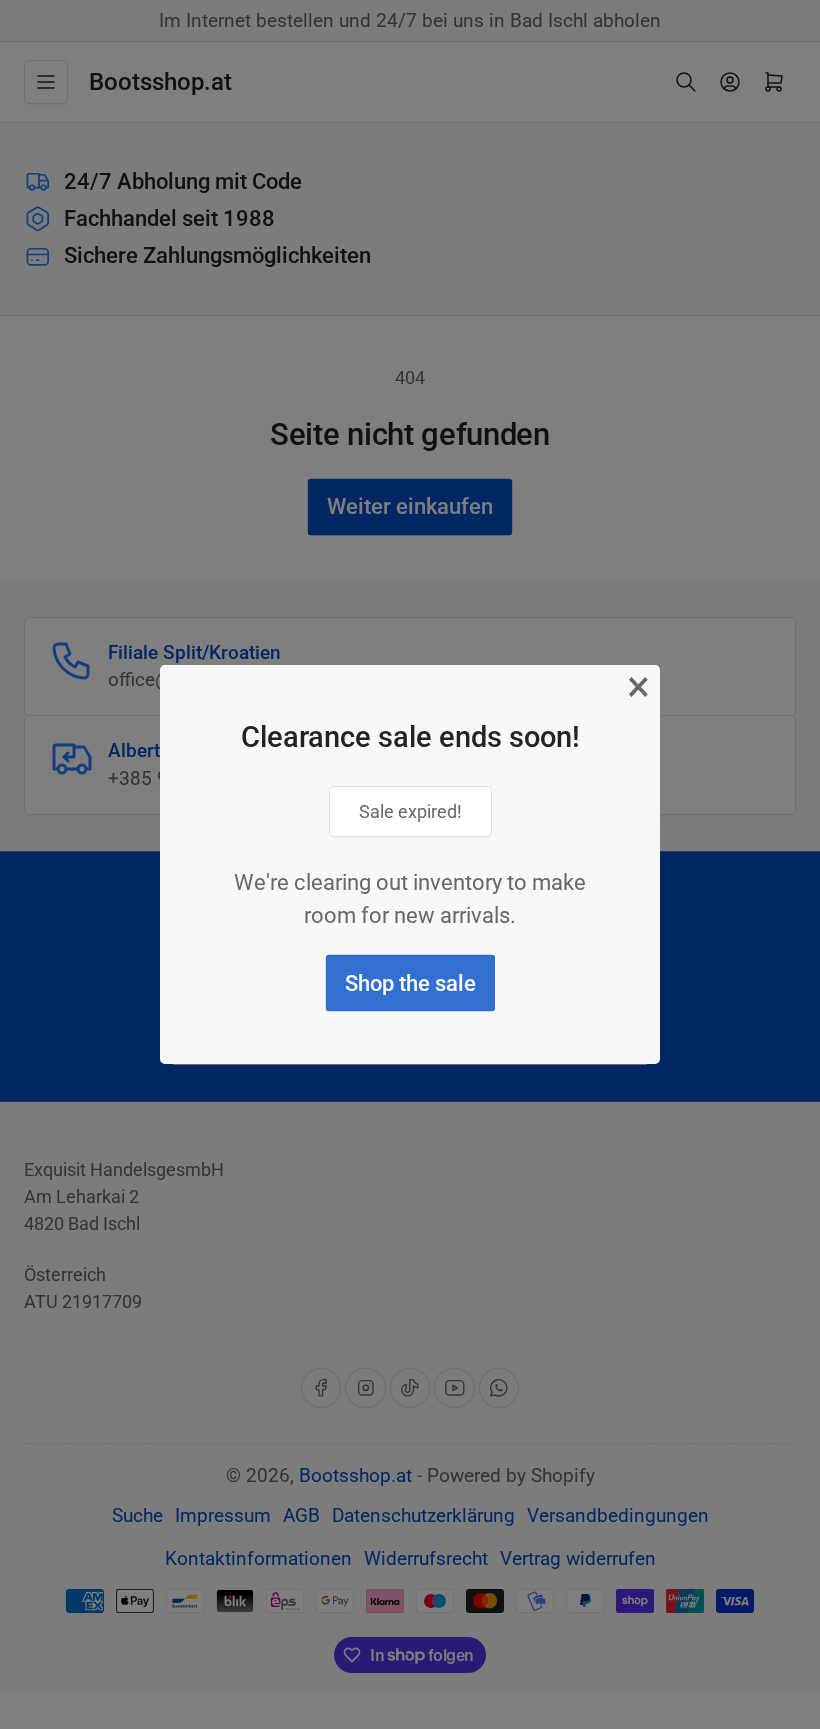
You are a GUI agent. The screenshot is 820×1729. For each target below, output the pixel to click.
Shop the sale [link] (410, 983)
